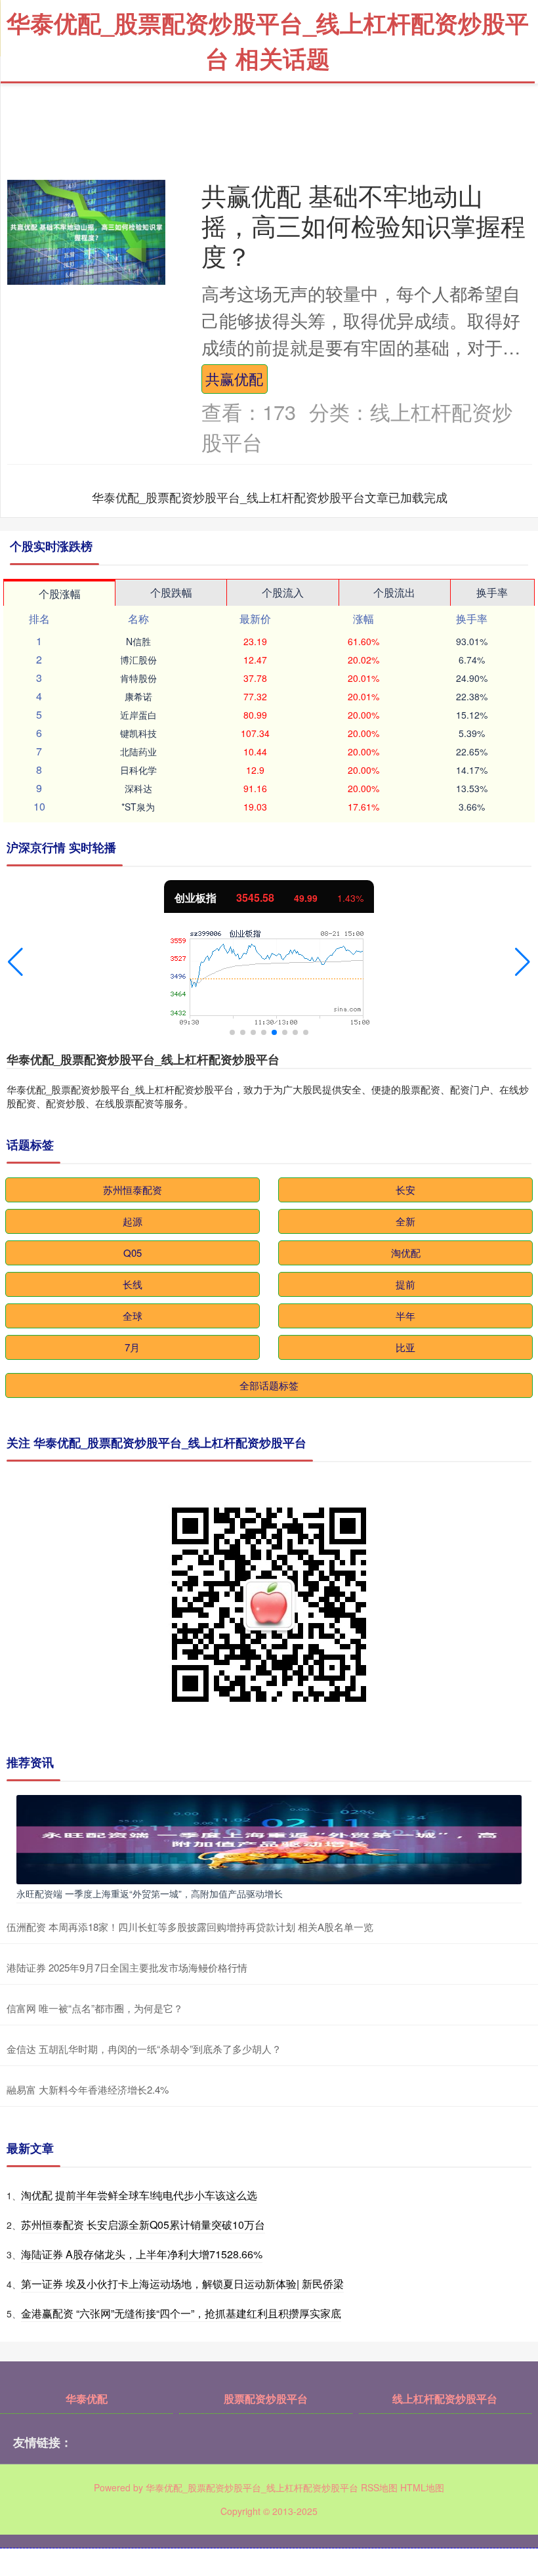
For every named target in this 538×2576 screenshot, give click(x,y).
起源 (133, 1221)
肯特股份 (138, 678)
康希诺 (138, 696)
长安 (405, 1190)
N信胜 (138, 641)
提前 (405, 1284)
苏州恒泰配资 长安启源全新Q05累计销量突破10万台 (143, 2225)
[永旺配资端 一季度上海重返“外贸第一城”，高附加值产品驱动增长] (269, 1838)
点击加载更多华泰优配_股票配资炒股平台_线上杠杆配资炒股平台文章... (270, 497)
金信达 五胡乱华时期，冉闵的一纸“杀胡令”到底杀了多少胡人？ (144, 2049)
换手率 (492, 592)
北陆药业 (138, 751)
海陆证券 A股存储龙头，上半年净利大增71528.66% (142, 2254)
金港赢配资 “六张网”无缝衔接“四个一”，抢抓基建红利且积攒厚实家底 (181, 2313)
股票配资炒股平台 (266, 2398)
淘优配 (406, 1253)
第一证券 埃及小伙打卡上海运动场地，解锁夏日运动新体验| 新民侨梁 (182, 2284)
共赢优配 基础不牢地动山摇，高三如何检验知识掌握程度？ (363, 225)
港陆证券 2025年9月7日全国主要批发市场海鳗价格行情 (127, 1967)
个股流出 (394, 592)
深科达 (138, 788)
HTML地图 (422, 2487)
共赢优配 (234, 378)
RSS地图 (379, 2487)
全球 (133, 1316)
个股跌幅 (171, 592)
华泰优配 (87, 2398)
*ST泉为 (138, 807)
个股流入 (283, 592)
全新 (405, 1221)
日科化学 (138, 770)
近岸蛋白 (138, 715)
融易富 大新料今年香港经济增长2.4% (88, 2089)
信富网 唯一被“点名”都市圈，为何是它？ (95, 2008)
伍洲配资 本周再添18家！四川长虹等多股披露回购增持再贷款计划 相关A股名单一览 (190, 1927)
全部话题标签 (269, 1385)
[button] (15, 962)
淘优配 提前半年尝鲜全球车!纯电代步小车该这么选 (139, 2195)
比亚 (405, 1347)
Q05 (133, 1253)
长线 (133, 1284)
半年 (405, 1316)
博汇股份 (138, 660)
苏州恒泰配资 (133, 1190)
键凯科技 (138, 733)
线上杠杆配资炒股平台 (445, 2398)
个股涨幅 (60, 594)
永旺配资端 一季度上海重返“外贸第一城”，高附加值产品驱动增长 (150, 1893)
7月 (132, 1347)
